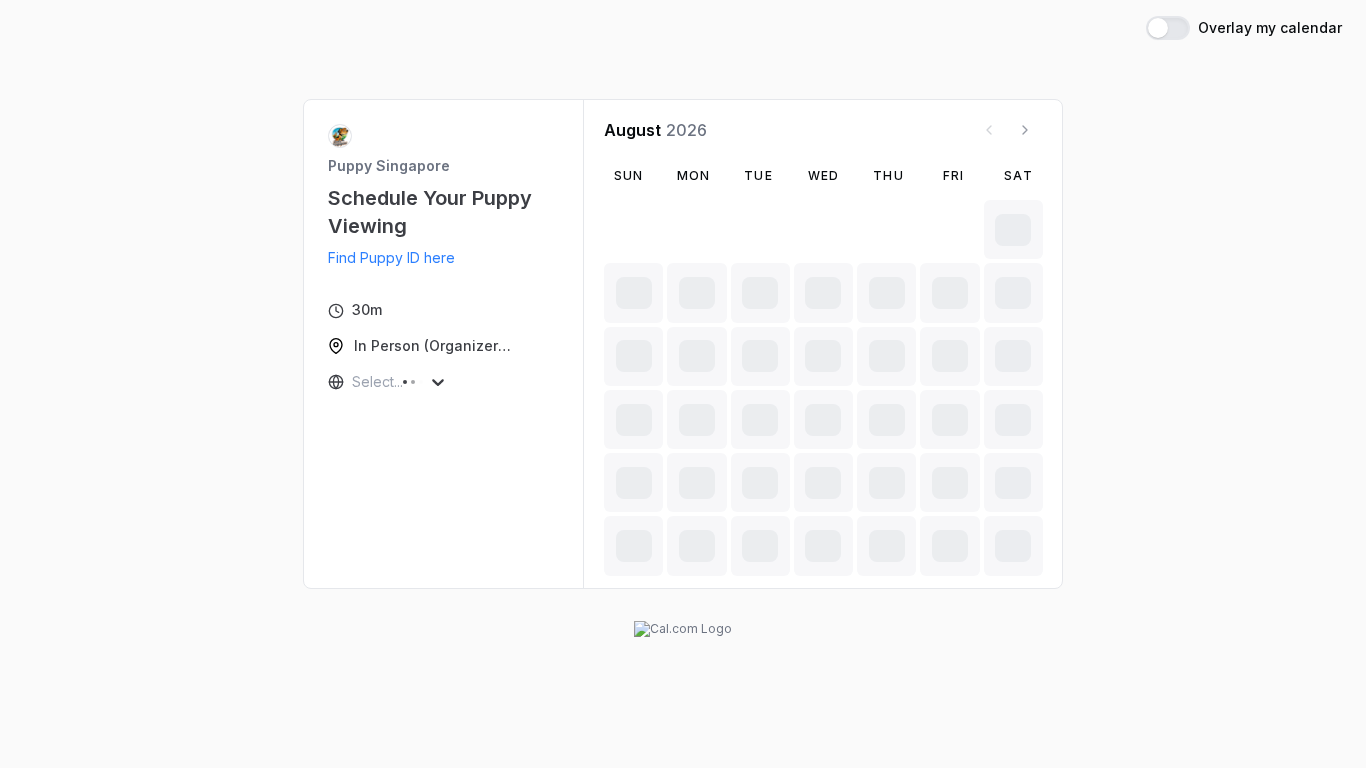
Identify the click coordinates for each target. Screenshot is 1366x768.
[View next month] (1025, 130)
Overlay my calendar (1270, 28)
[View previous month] (989, 130)
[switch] (1168, 28)
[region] (399, 258)
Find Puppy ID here (391, 257)
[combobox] (354, 382)
